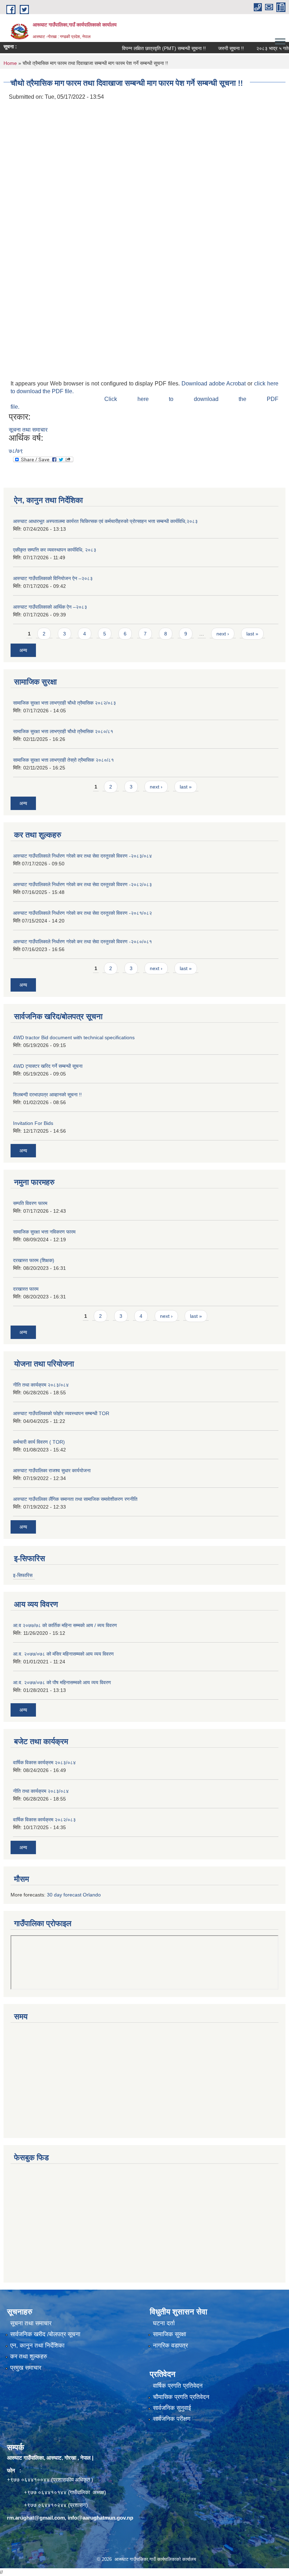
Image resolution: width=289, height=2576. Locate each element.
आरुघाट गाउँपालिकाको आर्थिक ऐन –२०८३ (50, 607)
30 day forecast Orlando (74, 1895)
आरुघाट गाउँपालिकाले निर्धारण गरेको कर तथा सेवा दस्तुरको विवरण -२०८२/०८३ (82, 884)
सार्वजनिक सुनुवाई (172, 2408)
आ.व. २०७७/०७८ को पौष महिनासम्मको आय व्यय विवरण (62, 1682)
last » (252, 634)
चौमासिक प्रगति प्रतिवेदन (181, 2397)
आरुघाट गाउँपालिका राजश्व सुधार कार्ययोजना (52, 1470)
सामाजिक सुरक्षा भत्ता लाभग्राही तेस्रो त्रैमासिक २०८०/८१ (63, 760)
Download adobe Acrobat (214, 383)
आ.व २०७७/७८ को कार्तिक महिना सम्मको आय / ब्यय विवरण (65, 1625)
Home (10, 63)
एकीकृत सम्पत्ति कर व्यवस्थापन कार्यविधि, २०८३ (55, 550)
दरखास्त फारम (26, 1289)
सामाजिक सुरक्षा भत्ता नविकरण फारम (44, 1232)
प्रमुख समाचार (26, 2368)
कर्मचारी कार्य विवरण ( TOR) (39, 1442)
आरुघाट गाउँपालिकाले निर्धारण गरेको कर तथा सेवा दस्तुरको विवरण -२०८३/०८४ (82, 856)
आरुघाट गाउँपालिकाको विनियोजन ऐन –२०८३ (53, 578)
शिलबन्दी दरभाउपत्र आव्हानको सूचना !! (47, 1095)
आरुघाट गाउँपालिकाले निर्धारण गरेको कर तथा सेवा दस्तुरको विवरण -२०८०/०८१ (82, 942)
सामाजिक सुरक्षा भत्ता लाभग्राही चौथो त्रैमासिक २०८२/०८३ (64, 703)
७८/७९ (16, 451)
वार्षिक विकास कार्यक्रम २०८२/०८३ (44, 1820)
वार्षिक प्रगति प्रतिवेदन (178, 2386)
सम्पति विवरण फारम (30, 1203)
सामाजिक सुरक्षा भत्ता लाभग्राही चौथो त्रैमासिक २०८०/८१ (63, 731)
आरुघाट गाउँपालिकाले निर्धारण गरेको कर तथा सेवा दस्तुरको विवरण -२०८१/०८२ (82, 913)
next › (223, 634)
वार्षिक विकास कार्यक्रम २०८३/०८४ (44, 1762)
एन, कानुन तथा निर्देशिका (37, 2346)
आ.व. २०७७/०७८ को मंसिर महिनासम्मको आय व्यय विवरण (63, 1654)
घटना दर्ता (164, 2323)
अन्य (23, 650)
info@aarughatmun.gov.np (100, 2518)
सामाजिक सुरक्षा (170, 2334)
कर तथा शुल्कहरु (29, 2356)
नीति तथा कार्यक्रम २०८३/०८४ (41, 1385)
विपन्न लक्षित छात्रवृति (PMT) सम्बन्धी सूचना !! (144, 48)
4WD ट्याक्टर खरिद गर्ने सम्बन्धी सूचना (48, 1066)
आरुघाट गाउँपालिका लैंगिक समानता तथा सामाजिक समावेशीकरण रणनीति (75, 1499)
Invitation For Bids (33, 1123)
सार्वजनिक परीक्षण (172, 2419)
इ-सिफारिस (23, 1575)
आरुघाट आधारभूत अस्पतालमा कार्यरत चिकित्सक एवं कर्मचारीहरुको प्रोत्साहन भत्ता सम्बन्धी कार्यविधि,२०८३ (105, 521)
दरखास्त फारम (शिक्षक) (34, 1260)
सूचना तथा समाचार (28, 430)
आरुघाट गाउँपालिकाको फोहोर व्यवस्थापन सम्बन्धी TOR (61, 1413)
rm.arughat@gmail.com (36, 2518)
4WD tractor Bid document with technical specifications (74, 1037)
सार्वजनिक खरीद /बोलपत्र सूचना (45, 2334)
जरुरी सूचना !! (212, 48)
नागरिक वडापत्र (170, 2346)
